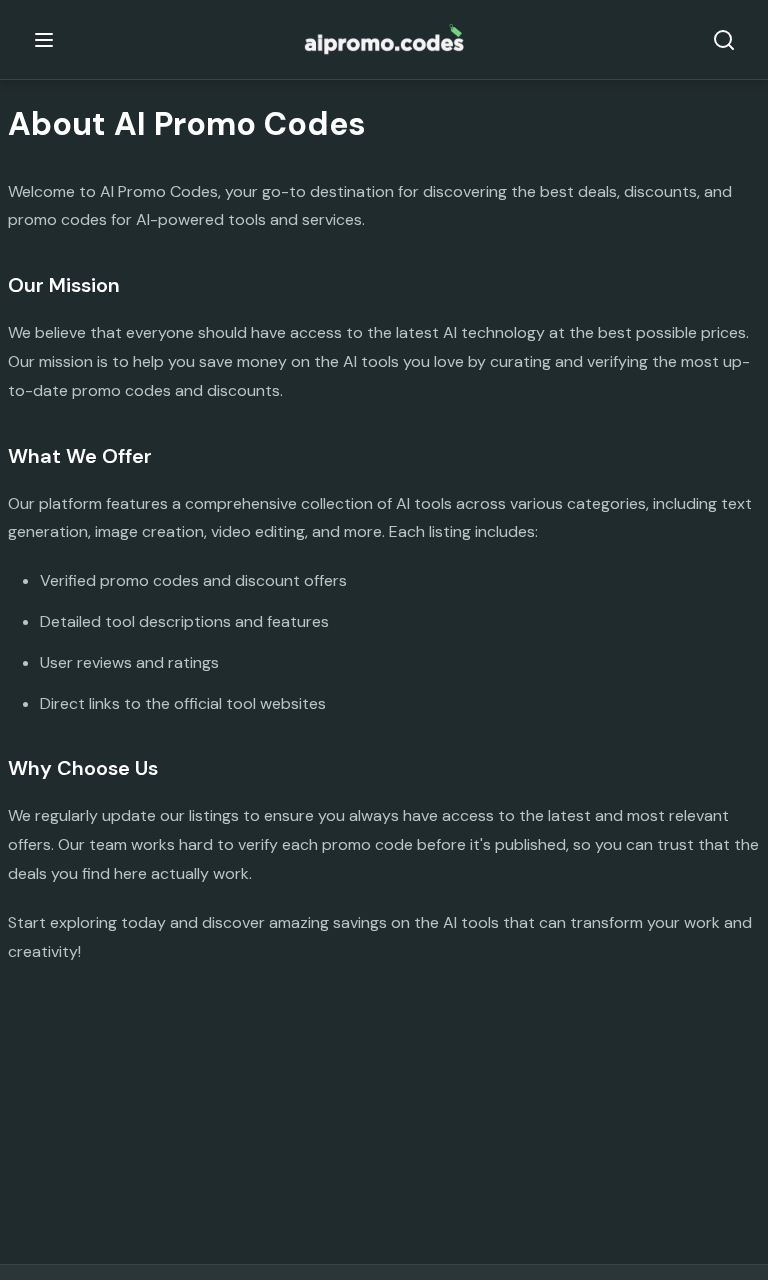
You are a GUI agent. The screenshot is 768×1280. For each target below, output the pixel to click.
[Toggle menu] (44, 40)
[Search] (724, 40)
